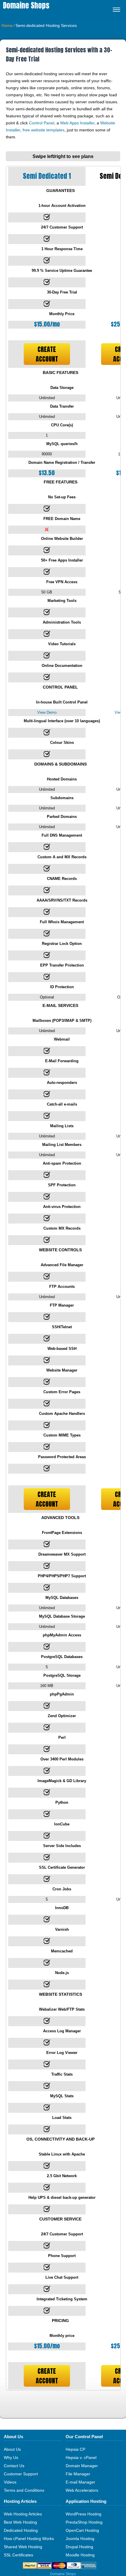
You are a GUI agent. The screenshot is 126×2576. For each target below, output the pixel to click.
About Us (12, 2449)
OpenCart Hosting (82, 2530)
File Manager (78, 2474)
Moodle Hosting (80, 2555)
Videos (10, 2482)
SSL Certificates (18, 2555)
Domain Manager (82, 2466)
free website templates (44, 130)
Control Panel (42, 123)
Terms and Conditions (24, 2490)
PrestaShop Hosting (84, 2522)
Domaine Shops (26, 5)
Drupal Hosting (79, 2547)
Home (7, 25)
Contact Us (14, 2466)
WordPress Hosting (84, 2514)
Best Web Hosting (20, 2522)
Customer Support (21, 2474)
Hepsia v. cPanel (81, 2457)
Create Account (47, 354)
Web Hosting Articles (23, 2514)
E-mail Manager (80, 2482)
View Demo (47, 712)
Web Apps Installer (77, 123)
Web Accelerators (82, 2490)
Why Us (11, 2457)
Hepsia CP (75, 2449)
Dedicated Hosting (21, 2530)
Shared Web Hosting (23, 2547)
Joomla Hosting (80, 2539)
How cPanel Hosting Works (29, 2539)
